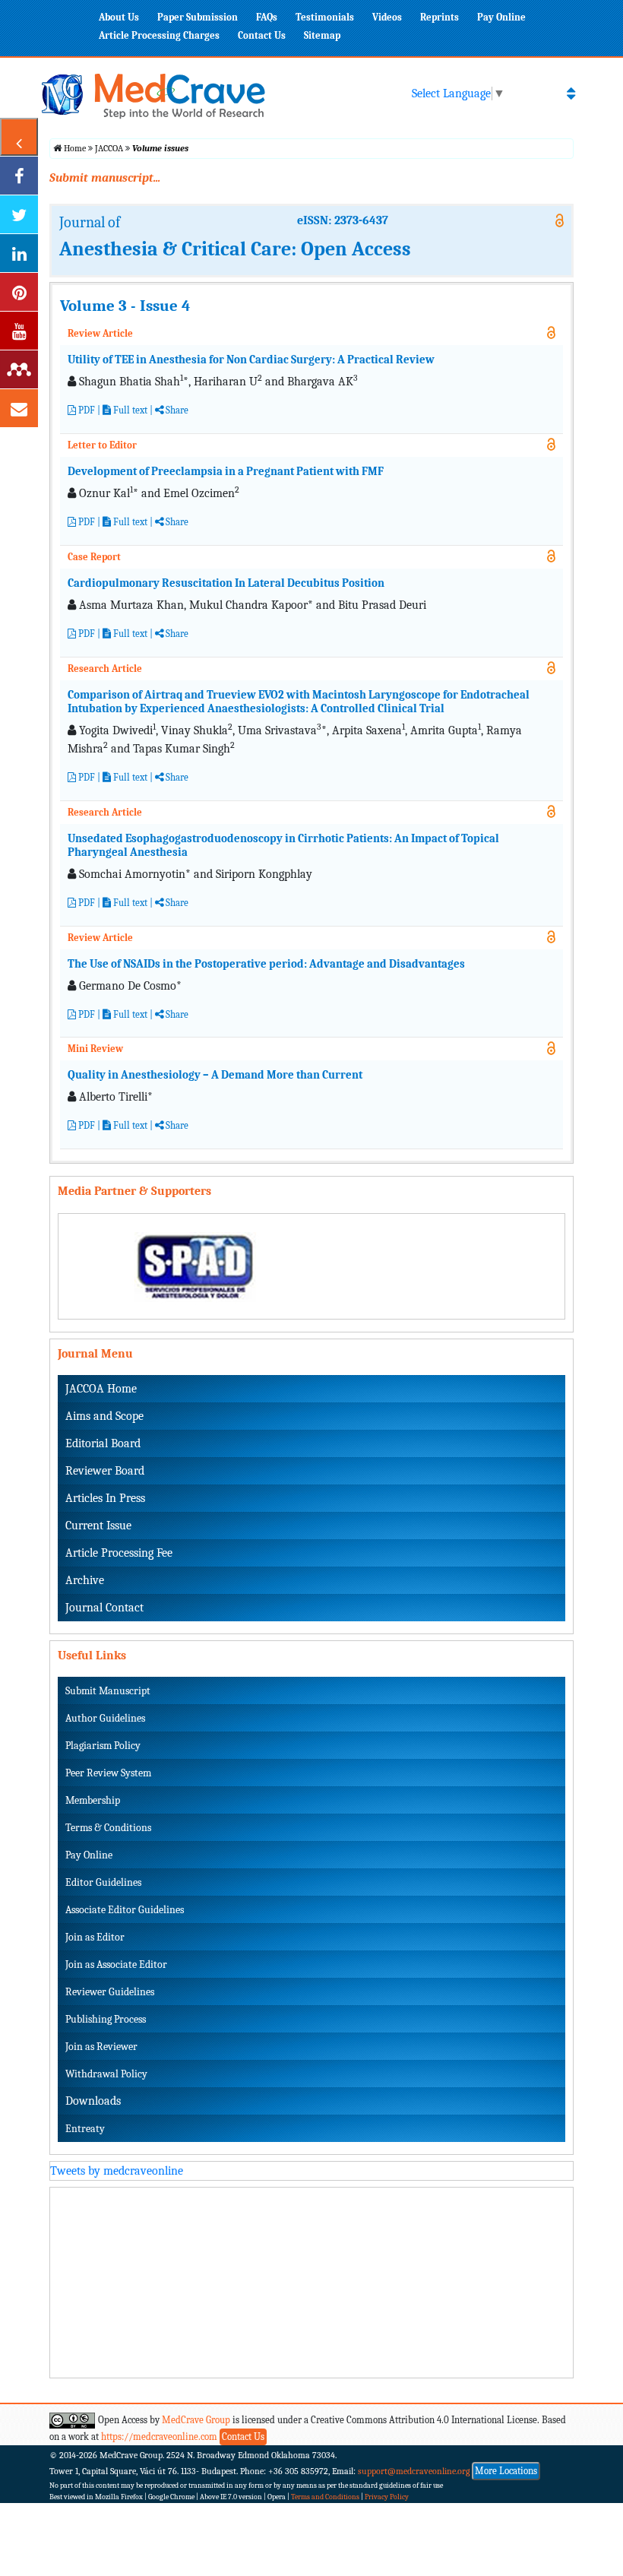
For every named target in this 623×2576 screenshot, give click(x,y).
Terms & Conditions (108, 1828)
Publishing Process (106, 2019)
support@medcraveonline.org (414, 2471)
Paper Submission (198, 17)
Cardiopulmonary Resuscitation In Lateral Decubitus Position (226, 583)
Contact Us (262, 35)
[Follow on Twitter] (19, 214)
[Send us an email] (19, 408)
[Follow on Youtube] (19, 331)
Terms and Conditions (325, 2497)
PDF (85, 410)
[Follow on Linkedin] (19, 253)
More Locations (506, 2471)
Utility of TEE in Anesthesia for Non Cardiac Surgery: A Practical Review (251, 360)
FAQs (267, 17)
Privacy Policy (387, 2497)
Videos (387, 17)
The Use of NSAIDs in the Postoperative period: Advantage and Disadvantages (266, 964)
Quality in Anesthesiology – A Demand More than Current (215, 1075)
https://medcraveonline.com (160, 2437)
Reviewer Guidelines (110, 1992)
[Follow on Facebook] (19, 176)
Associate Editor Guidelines (125, 1910)
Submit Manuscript (108, 1691)
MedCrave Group (196, 2420)
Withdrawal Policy (106, 2074)
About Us (119, 17)
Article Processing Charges (159, 35)
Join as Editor (95, 1937)
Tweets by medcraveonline (117, 2171)
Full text (129, 410)
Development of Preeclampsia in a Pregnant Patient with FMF (226, 471)
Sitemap (322, 35)
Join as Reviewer (101, 2047)
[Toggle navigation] (571, 93)
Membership (93, 1800)
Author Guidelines (105, 1718)
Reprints (440, 17)
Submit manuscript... (105, 178)
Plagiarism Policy (103, 1746)
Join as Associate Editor (116, 1964)
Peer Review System (108, 1773)
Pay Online (501, 17)
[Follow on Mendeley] (19, 369)
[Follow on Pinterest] (19, 292)
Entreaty (85, 2129)
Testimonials (325, 17)
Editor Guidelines (103, 1882)
